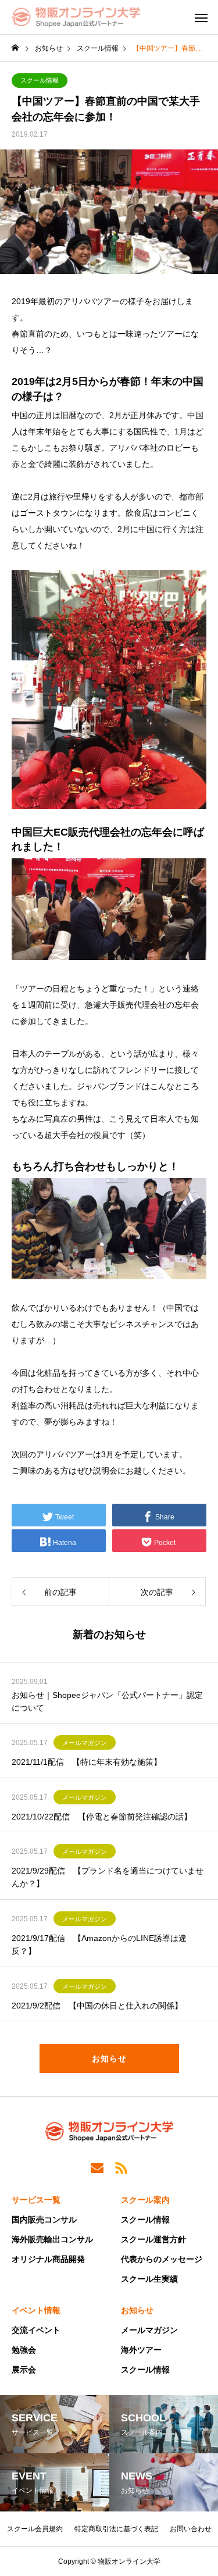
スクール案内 (145, 2200)
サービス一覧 (36, 2200)
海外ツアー (141, 2350)
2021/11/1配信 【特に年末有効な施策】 (87, 1762)
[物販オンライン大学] (76, 17)
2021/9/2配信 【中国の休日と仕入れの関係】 (97, 2006)
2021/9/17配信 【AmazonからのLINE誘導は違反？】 (99, 1945)
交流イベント (36, 2330)
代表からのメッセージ (162, 2259)
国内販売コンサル (44, 2220)
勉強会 (24, 2350)
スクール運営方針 (153, 2239)
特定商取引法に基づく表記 (116, 2529)
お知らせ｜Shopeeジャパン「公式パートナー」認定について (107, 1701)
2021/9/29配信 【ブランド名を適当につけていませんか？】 (108, 1877)
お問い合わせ (191, 2529)
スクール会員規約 (35, 2529)
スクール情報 (40, 80)
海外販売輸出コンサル (52, 2239)
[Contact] (97, 2167)
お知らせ (137, 2310)
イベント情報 (36, 2310)
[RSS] (121, 2167)
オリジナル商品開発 (48, 2259)
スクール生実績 (149, 2279)
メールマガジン (85, 1743)
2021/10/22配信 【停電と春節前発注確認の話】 (102, 1817)
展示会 (24, 2370)
